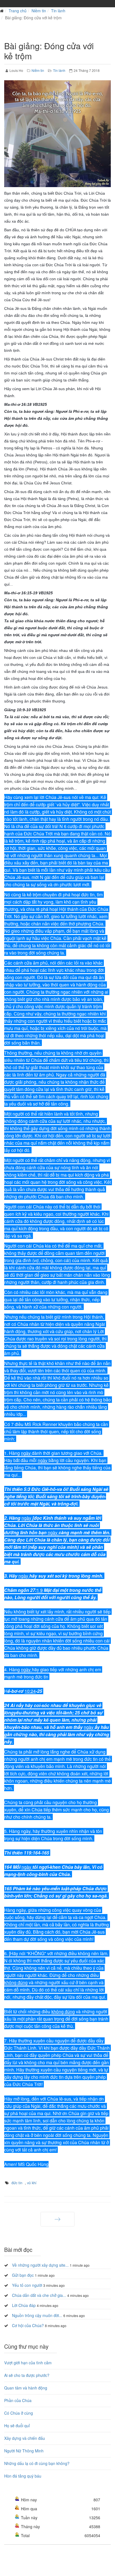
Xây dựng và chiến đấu (25, 2438)
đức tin (17, 2183)
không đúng (16, 1982)
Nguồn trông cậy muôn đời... (37, 2315)
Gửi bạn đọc (23, 2275)
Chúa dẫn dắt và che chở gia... (39, 2295)
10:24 (30, 1691)
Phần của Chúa (18, 2400)
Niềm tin (39, 11)
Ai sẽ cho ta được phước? (27, 2375)
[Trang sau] (57, 2219)
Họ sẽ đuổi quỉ (17, 2426)
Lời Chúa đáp (24, 2305)
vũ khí (32, 2183)
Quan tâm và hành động (26, 2388)
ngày (26, 1453)
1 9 (40, 1590)
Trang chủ (18, 11)
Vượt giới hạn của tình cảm (28, 2363)
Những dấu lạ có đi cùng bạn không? (37, 2463)
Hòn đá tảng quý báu (23, 2476)
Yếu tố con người (27, 2285)
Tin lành (58, 11)
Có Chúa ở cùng (19, 2413)
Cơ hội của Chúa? (28, 2325)
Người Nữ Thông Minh (24, 2451)
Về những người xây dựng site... (40, 2265)
